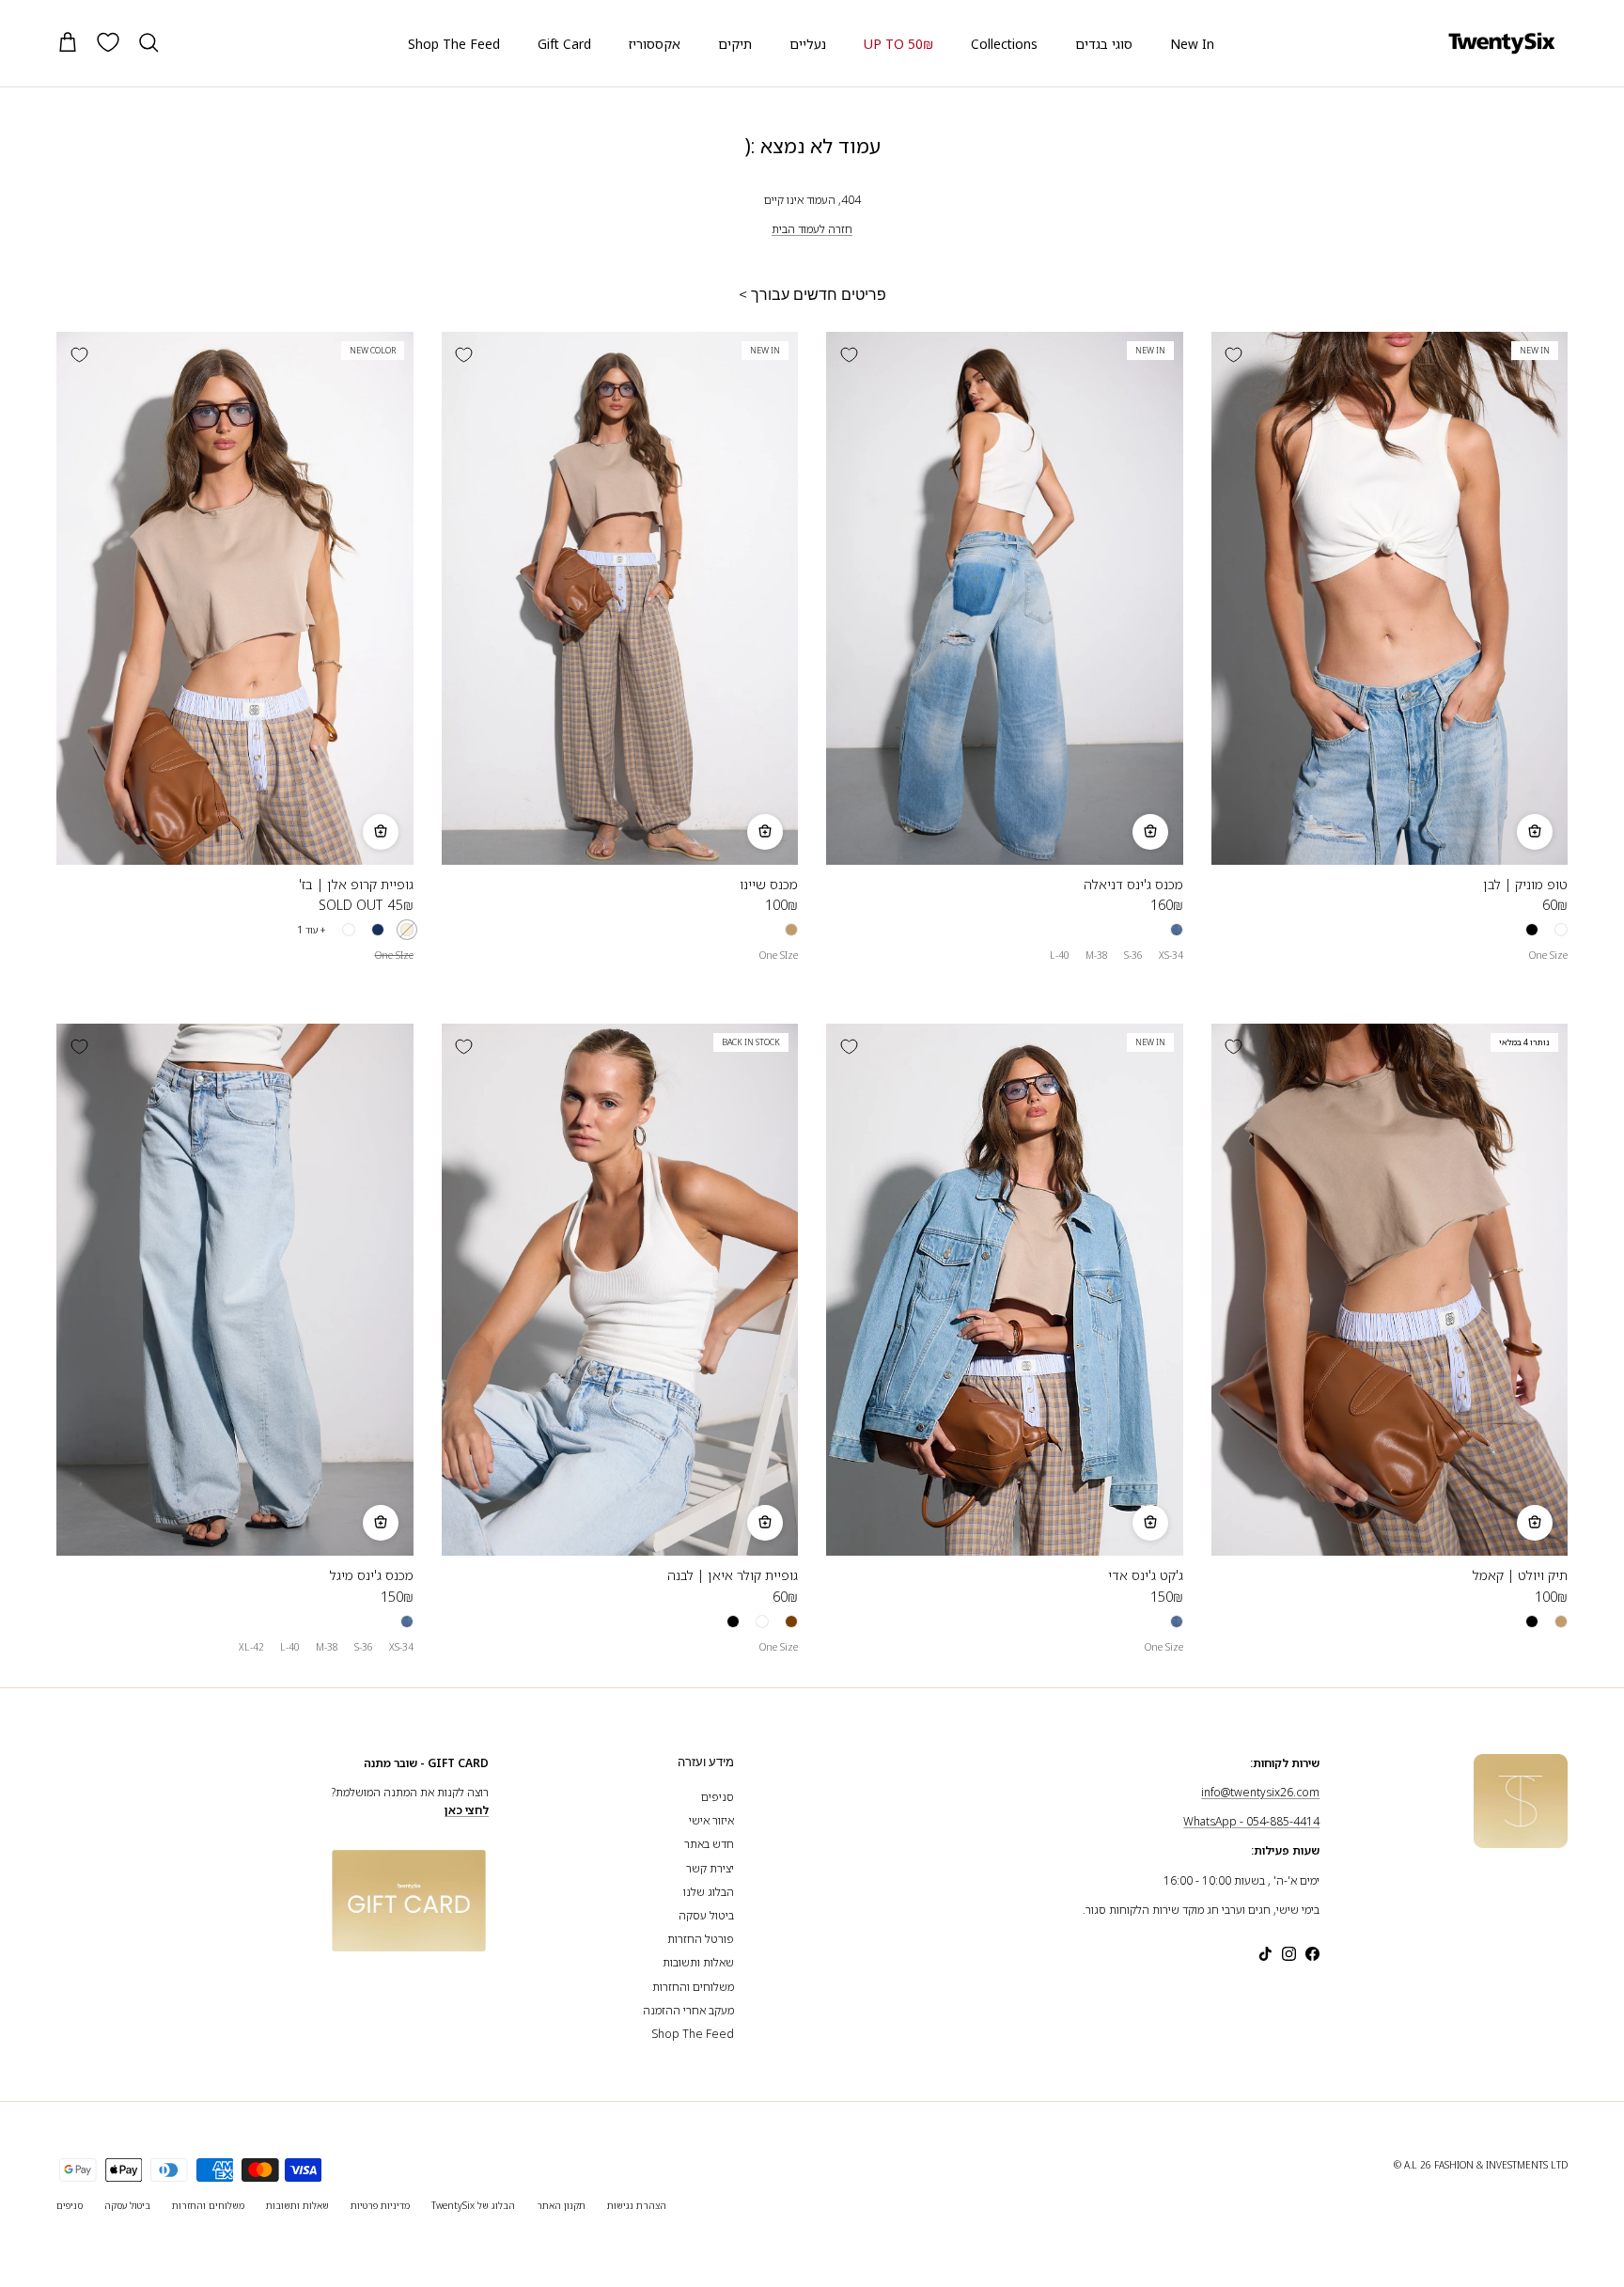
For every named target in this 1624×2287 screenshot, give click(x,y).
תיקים (735, 44)
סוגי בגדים (1104, 44)
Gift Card (564, 44)
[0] (108, 42)
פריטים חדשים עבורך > (812, 295)
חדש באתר (709, 1844)
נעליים (808, 44)
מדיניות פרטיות (380, 2205)
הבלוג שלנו (709, 1892)
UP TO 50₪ (898, 44)
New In (1192, 44)
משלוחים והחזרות (693, 1987)
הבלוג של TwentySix (473, 2205)
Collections (1004, 44)
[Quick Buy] (1535, 832)
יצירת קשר (710, 1868)
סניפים (718, 1797)
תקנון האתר (561, 2205)
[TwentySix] (1502, 43)
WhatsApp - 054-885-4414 (1251, 1821)
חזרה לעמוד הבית (812, 229)
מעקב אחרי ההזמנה (688, 2010)
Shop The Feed (454, 44)
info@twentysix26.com (1260, 1792)
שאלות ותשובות (698, 1962)
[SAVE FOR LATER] (1234, 354)
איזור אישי (711, 1820)
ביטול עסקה (706, 1915)
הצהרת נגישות (637, 2205)
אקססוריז (655, 44)
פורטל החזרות (701, 1939)
